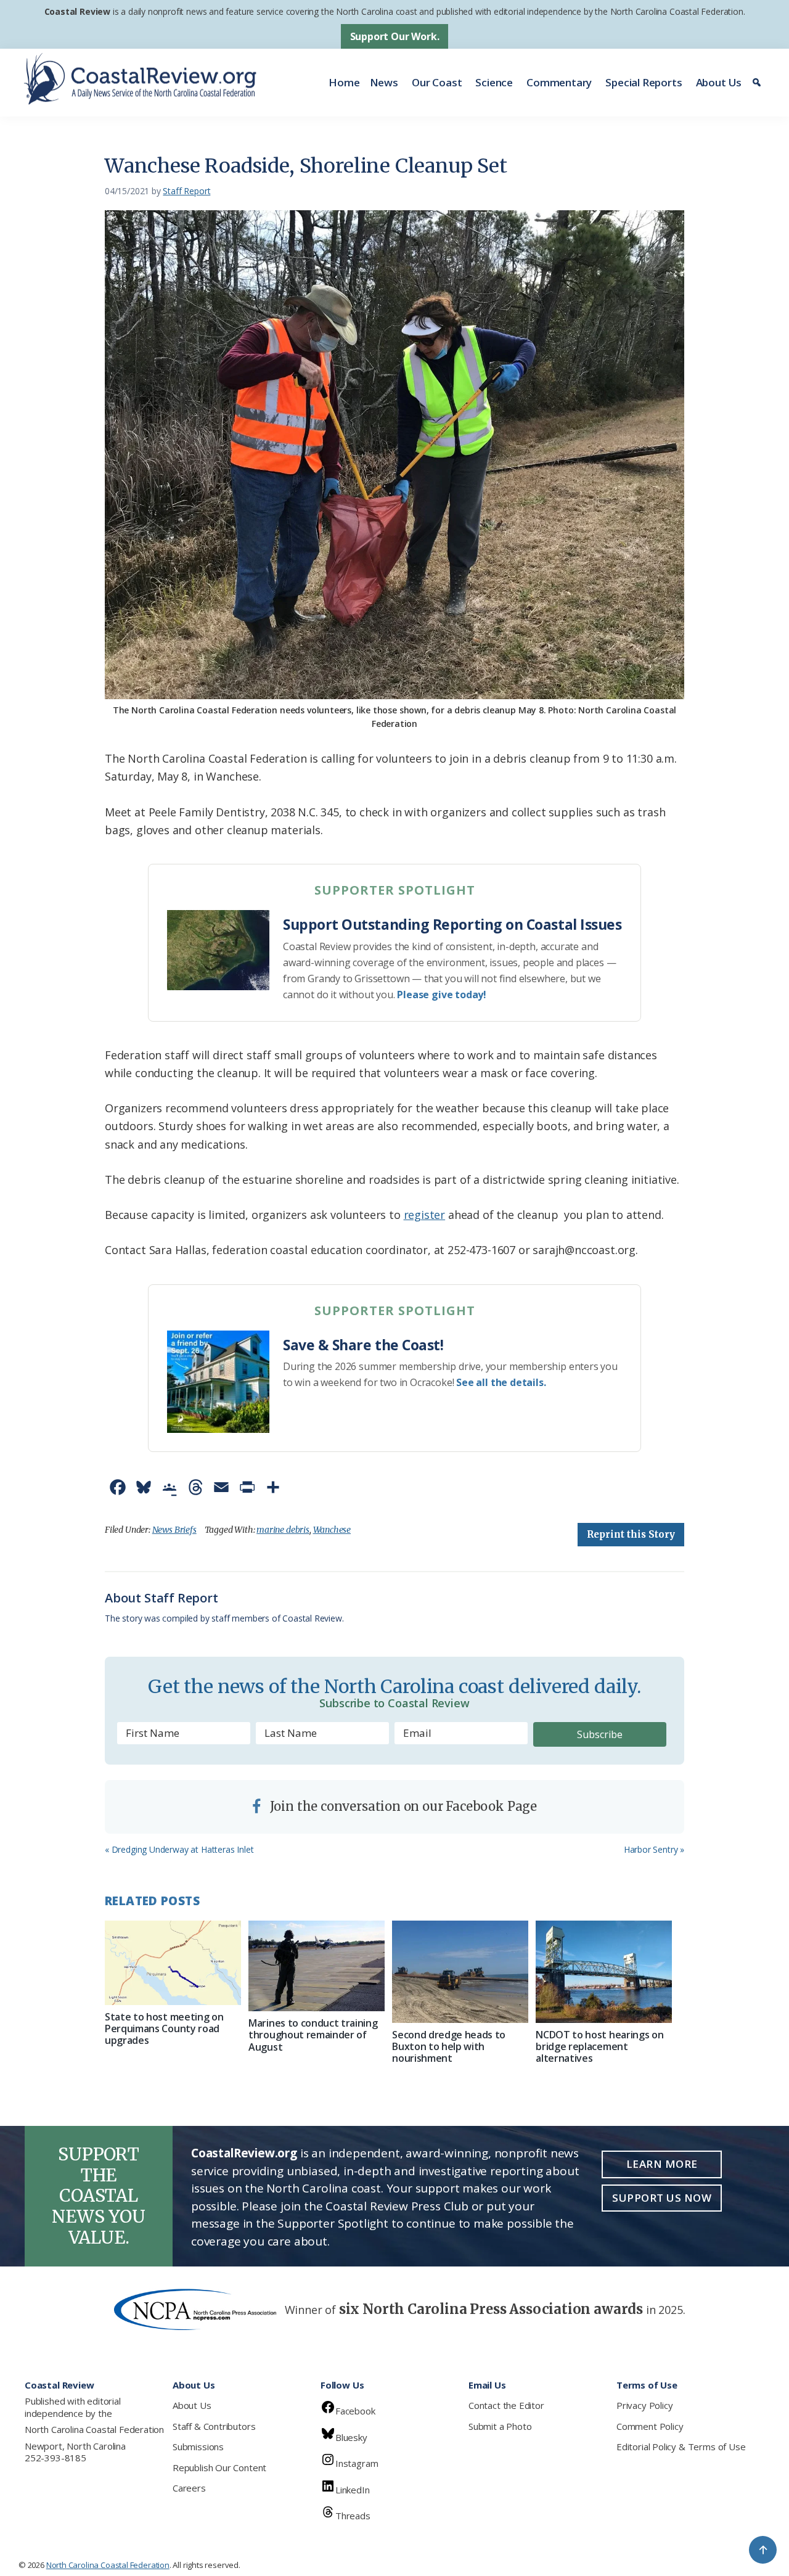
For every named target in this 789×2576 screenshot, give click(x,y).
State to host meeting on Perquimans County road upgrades (164, 2028)
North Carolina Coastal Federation (94, 2429)
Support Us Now (662, 2198)
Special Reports (644, 82)
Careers (189, 2488)
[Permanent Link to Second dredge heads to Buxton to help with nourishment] (460, 1972)
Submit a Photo (500, 2426)
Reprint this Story (631, 1534)
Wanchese (332, 1530)
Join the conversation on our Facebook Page (402, 1806)
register (425, 1215)
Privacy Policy (644, 2405)
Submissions (198, 2447)
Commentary (559, 82)
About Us (719, 82)
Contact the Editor (506, 2405)
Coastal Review (77, 11)
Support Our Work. (395, 36)
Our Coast (437, 82)
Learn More (662, 2164)
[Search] (758, 83)
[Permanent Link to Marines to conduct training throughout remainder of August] (317, 1966)
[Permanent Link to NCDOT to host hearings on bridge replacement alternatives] (604, 1972)
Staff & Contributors (214, 2426)
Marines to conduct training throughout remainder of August (313, 2035)
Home (344, 82)
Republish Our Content (219, 2467)
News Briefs (174, 1530)
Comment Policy (650, 2426)
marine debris (283, 1530)
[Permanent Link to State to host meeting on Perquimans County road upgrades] (173, 1963)
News (384, 82)
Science (494, 82)
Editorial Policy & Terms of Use (681, 2447)
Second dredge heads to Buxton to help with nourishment (449, 2046)
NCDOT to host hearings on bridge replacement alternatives (599, 2046)
